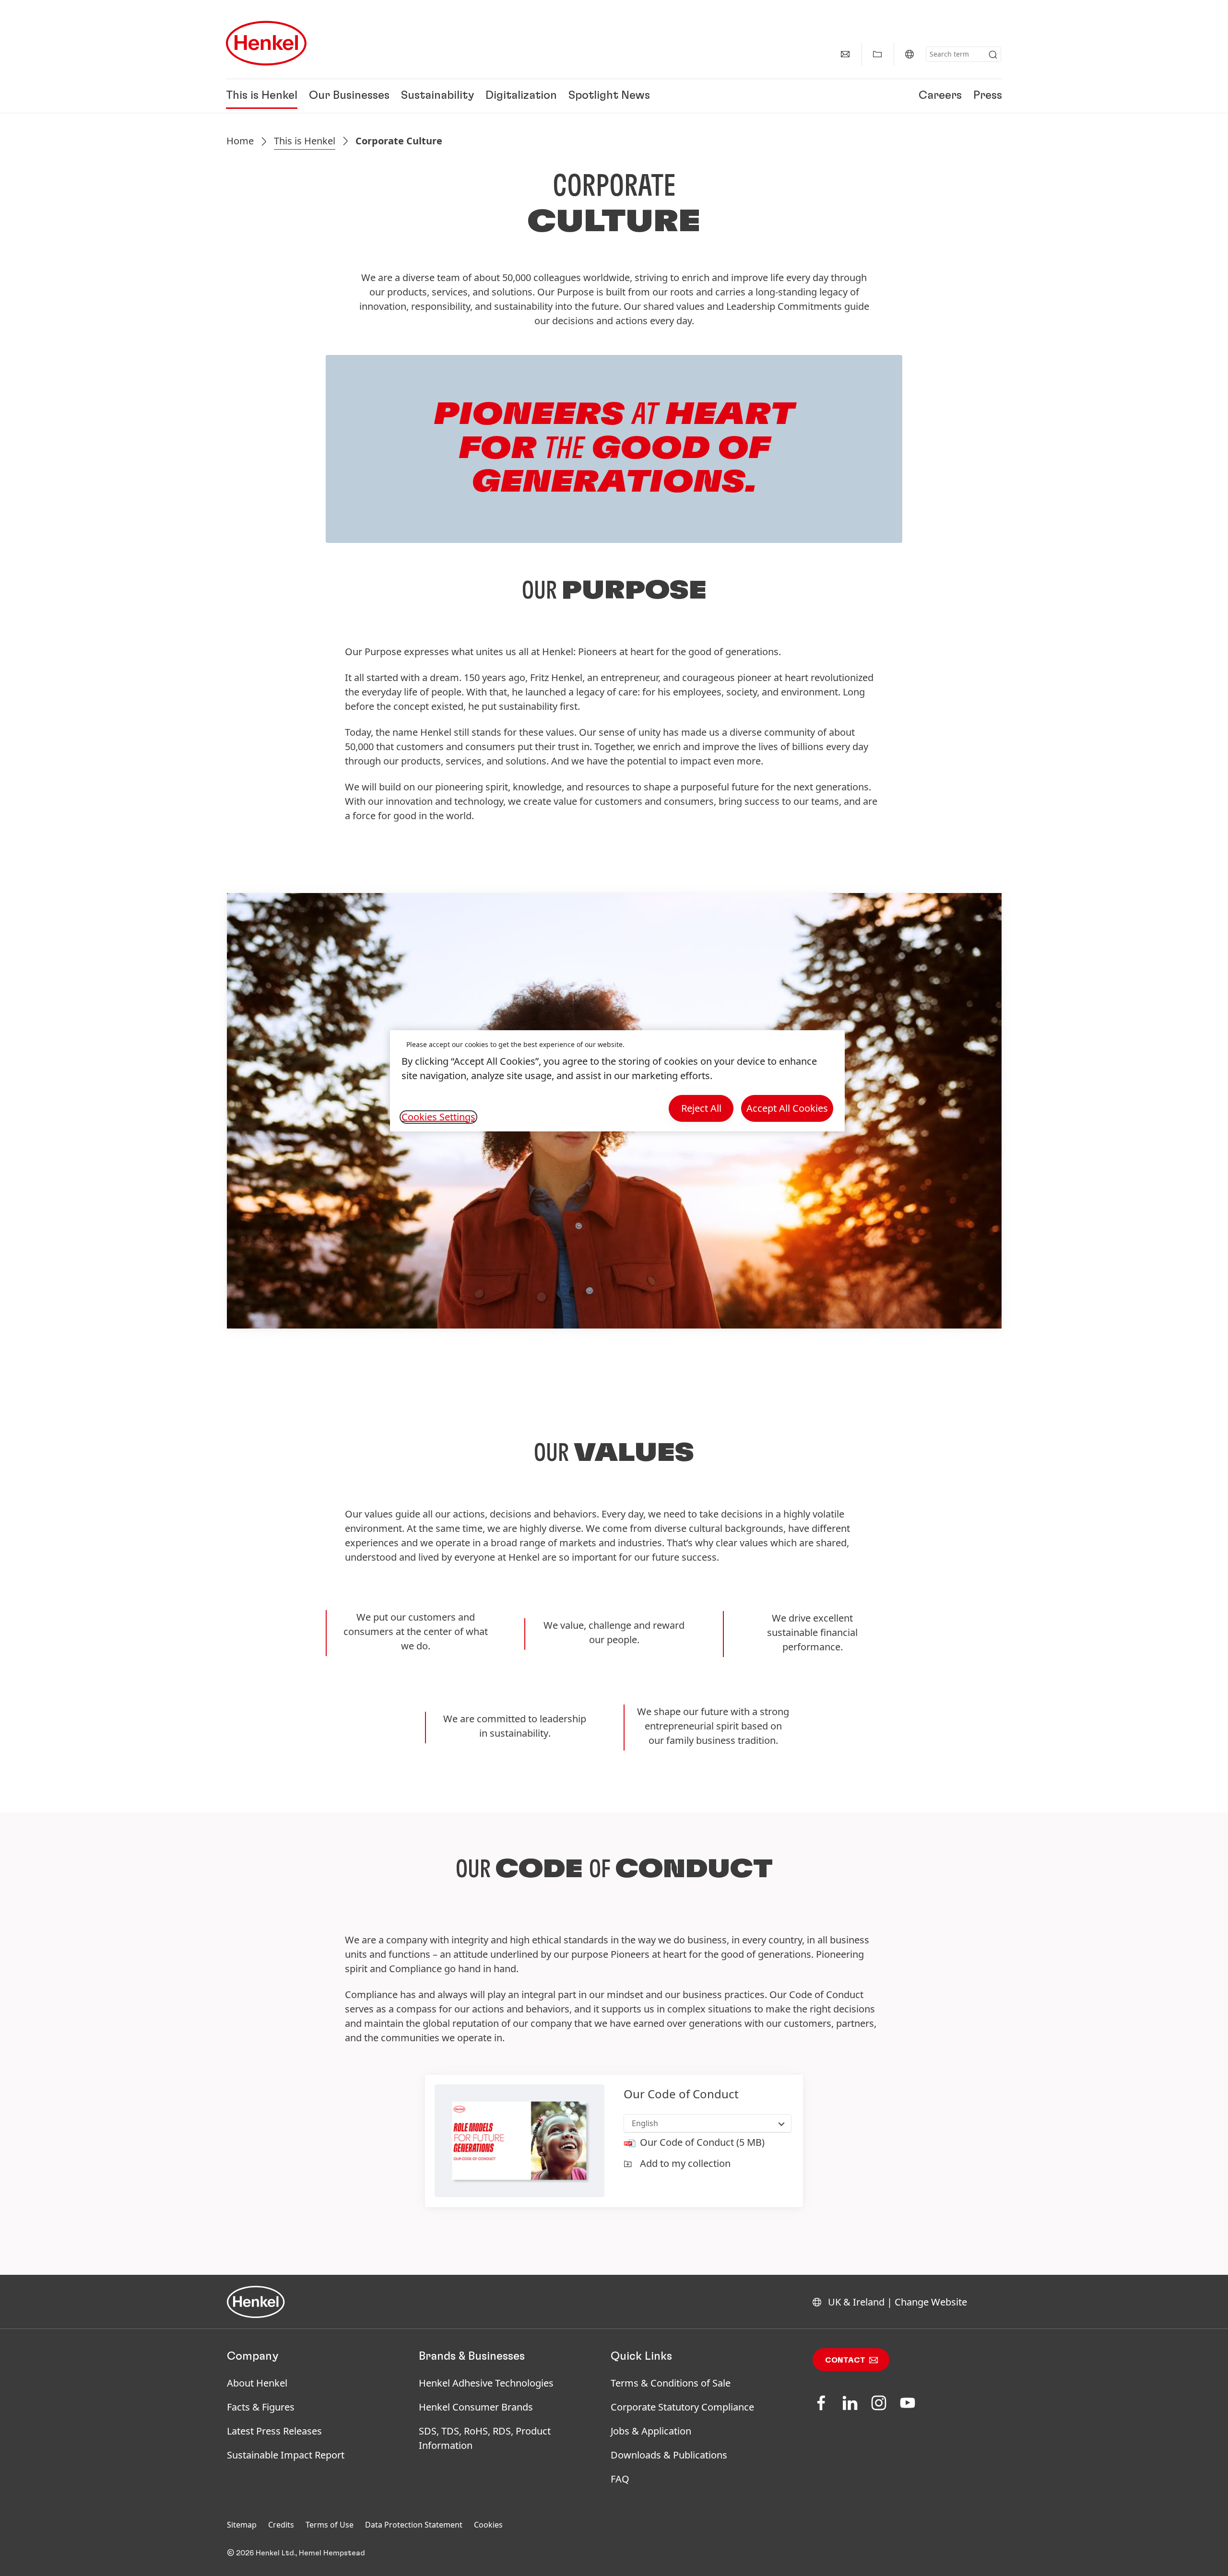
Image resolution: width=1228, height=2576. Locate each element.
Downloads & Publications (669, 2455)
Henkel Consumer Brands (476, 2407)
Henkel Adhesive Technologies (486, 2383)
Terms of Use (330, 2525)
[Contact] (845, 54)
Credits (281, 2525)
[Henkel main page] (266, 43)
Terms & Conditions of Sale (671, 2383)
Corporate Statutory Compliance (682, 2407)
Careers (940, 96)
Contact (845, 2360)
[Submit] (993, 55)
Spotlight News (609, 96)
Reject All (701, 1108)
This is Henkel (262, 96)
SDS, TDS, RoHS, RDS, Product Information (485, 2438)
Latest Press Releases (274, 2431)
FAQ (620, 2479)
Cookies (488, 2525)
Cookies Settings (438, 1117)
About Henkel (257, 2383)
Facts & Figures (261, 2407)
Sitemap (242, 2525)
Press (988, 96)
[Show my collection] (877, 54)
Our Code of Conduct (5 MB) (702, 2142)
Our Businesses (349, 96)
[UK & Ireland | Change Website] (909, 54)
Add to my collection (685, 2163)
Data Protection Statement (414, 2525)
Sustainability (437, 96)
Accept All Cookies (787, 1108)
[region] (617, 1081)
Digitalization (521, 96)
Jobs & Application (651, 2431)
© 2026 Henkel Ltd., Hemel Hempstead (296, 2553)
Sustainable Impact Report (286, 2455)
